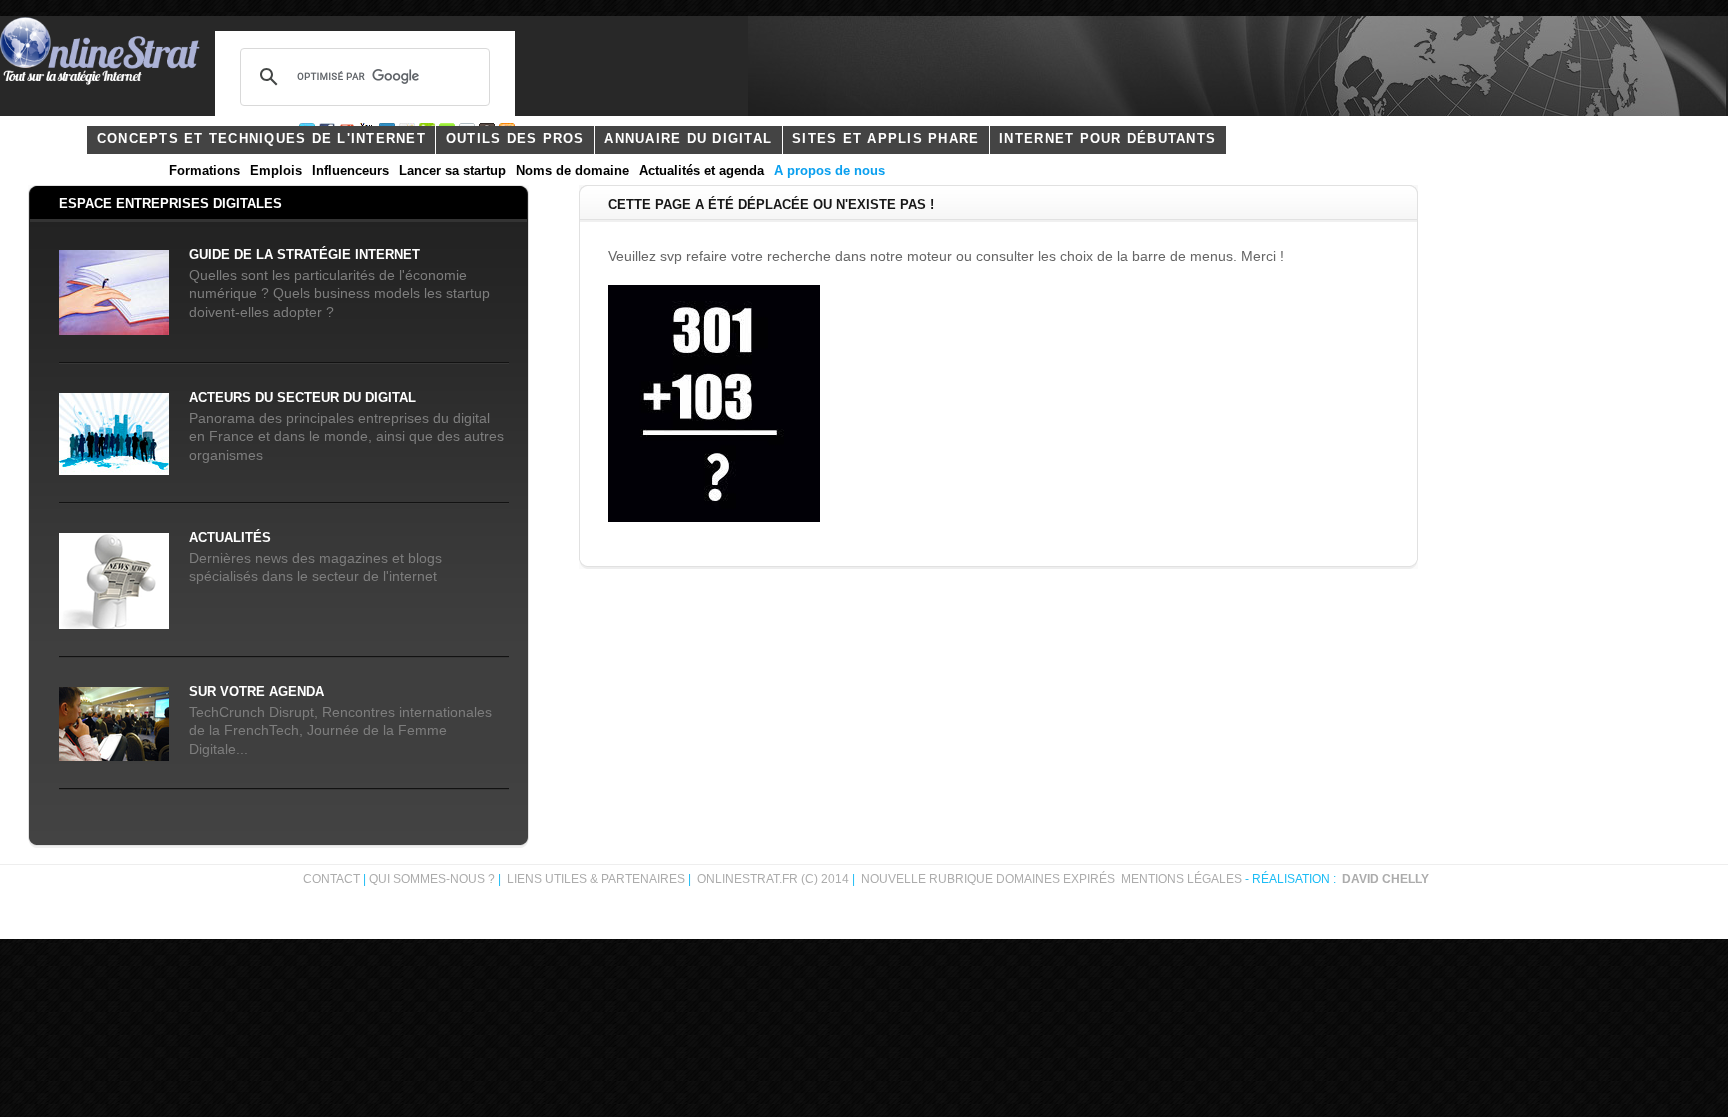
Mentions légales (1181, 879)
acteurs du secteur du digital (302, 398)
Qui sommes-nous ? (433, 879)
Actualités (230, 538)
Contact (331, 879)
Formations (204, 171)
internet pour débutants (1107, 139)
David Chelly (1385, 879)
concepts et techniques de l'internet (261, 139)
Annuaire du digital (688, 139)
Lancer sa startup (452, 171)
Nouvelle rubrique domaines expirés (988, 879)
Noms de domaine (572, 171)
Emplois (276, 171)
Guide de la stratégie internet (304, 255)
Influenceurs (350, 171)
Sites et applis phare (885, 139)
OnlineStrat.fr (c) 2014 (773, 879)
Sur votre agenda (256, 692)
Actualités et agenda (701, 171)
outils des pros (515, 139)
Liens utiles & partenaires (596, 879)
